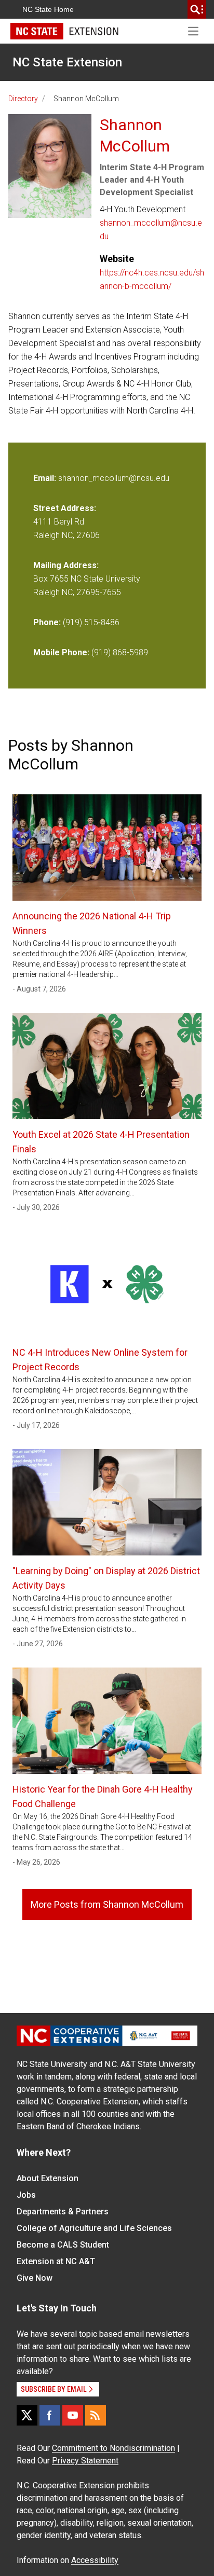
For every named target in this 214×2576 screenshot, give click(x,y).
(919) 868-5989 (120, 652)
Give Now (35, 2278)
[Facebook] (50, 2415)
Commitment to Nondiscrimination (113, 2448)
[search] (197, 9)
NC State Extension (67, 62)
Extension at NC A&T (56, 2261)
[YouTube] (73, 2415)
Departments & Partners (63, 2212)
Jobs (26, 2195)
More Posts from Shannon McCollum (107, 1904)
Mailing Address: (66, 565)
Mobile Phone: (61, 652)
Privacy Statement (85, 2461)
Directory (23, 99)
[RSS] (96, 2415)
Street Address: (65, 508)
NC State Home (48, 9)
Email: (46, 478)
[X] (27, 2415)
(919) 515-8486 (91, 622)
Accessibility (95, 2560)
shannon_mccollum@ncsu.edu (151, 230)
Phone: (47, 622)
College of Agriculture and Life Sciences (94, 2228)
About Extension (48, 2178)
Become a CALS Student (63, 2245)
